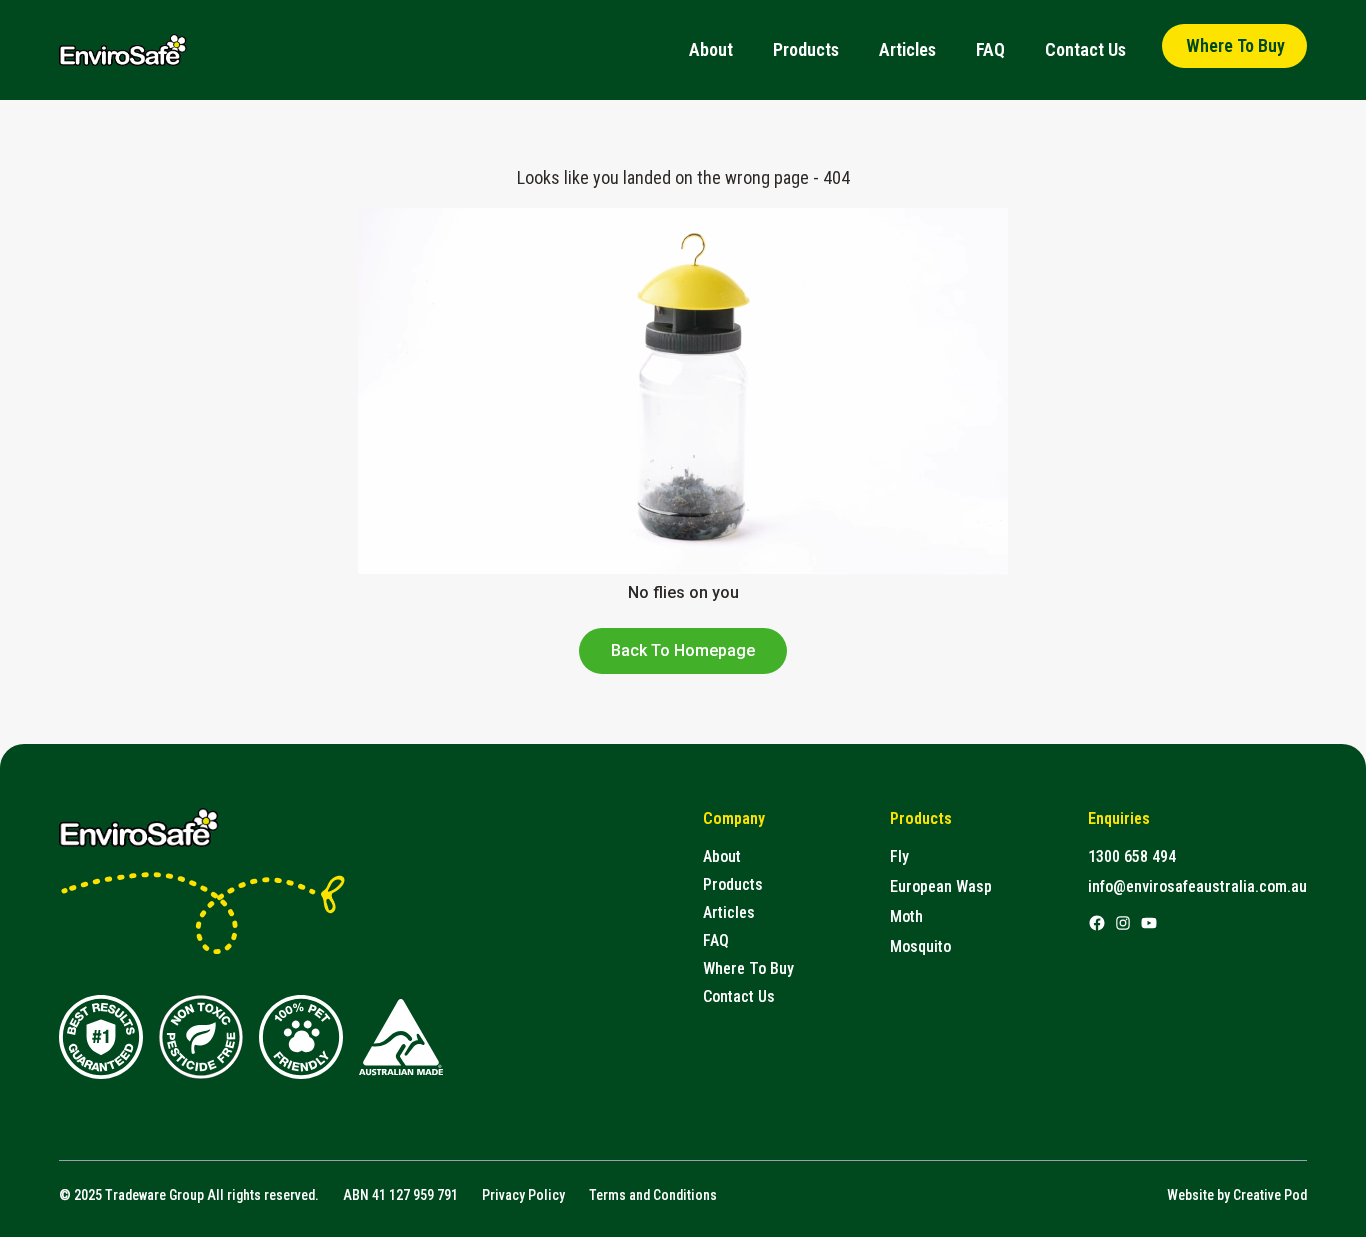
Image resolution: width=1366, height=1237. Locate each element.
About (711, 49)
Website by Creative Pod (1237, 1195)
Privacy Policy (523, 1195)
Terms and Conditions (653, 1195)
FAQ (990, 49)
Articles (907, 49)
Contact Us (1085, 49)
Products (806, 49)
